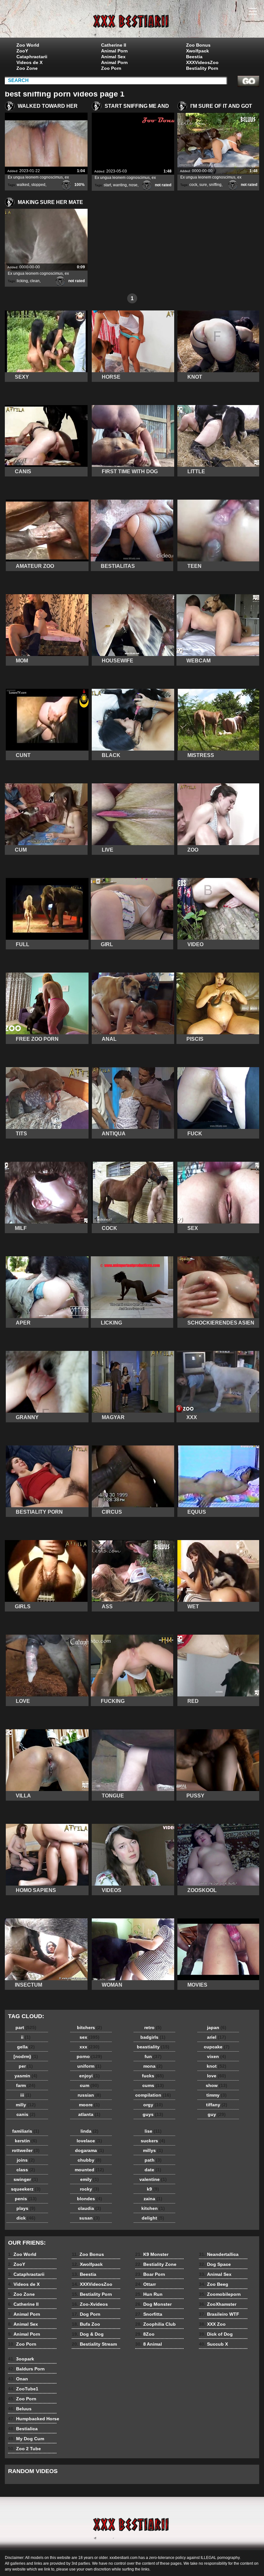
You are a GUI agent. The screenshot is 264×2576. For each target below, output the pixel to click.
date (153, 2170)
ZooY (22, 51)
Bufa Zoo (86, 2324)
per (26, 2066)
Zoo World (28, 45)
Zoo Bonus (198, 45)
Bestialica (23, 2429)
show (217, 2085)
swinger (26, 2179)
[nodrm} (26, 2056)
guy (217, 2114)
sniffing (215, 185)
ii (26, 2037)
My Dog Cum (26, 2439)
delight (153, 2218)
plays (26, 2208)
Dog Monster (153, 2304)
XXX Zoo (212, 2324)
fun (153, 2056)
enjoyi (90, 2076)
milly (26, 2105)
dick (26, 2218)
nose (133, 185)
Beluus (20, 2409)
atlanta (89, 2114)
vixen (217, 2056)
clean (35, 281)
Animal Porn (114, 51)
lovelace (89, 2141)
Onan (18, 2379)
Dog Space (215, 2264)
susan (90, 2218)
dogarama (90, 2150)
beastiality (153, 2047)
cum (89, 2085)
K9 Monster (152, 2254)
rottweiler (26, 2150)
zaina (153, 2199)
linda (90, 2131)
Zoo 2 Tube (24, 2449)
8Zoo (145, 2334)
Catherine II (114, 45)
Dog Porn (86, 2314)
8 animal (132, 20)
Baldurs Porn (26, 2369)
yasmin (26, 2076)
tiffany (217, 2105)
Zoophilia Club (156, 2324)
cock (193, 185)
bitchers (90, 2027)
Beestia (194, 57)
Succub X (213, 2344)
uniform (89, 2066)
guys (153, 2114)
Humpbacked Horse (34, 2419)
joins (26, 2160)
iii (26, 2095)
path (153, 2160)
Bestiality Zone (156, 2264)
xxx (90, 2047)
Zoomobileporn (220, 2294)
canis (26, 2114)
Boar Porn (150, 2274)
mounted (89, 2170)
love (217, 2076)
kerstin (26, 2141)
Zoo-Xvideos (90, 2304)
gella (26, 2047)
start (107, 185)
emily (90, 2179)
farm (26, 2085)
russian (89, 2095)
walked (23, 185)
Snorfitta (149, 2314)
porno (89, 2056)
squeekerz (26, 2189)
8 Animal (149, 2344)
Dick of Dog (216, 2334)
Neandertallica (219, 2254)
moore (89, 2105)
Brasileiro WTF (219, 2314)
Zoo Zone (27, 68)
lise (153, 2131)
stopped (38, 185)
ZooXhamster (218, 2304)
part (26, 2027)
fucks (153, 2076)
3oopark (21, 2359)
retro (153, 2027)
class (26, 2170)
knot (217, 2066)
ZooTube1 (23, 2389)
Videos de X (29, 62)
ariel (217, 2037)
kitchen (153, 2208)
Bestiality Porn (202, 68)
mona (153, 2066)
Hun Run (149, 2294)
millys (153, 2150)
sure (203, 185)
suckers (153, 2141)
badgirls (153, 2037)
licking (22, 281)
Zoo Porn (111, 68)
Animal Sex (113, 57)
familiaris (26, 2131)
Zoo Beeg (214, 2284)
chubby (90, 2160)
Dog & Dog (88, 2334)
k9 (153, 2189)
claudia (90, 2208)
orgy (153, 2105)
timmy (217, 2095)
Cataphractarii (32, 57)
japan (217, 2027)
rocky (90, 2189)
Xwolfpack (198, 51)
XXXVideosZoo (202, 62)
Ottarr (146, 2284)
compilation (153, 2095)
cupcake (217, 2047)
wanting (120, 185)
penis (26, 2199)
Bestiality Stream (94, 2344)
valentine (153, 2179)
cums (153, 2085)
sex (90, 2037)
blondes (90, 2199)
